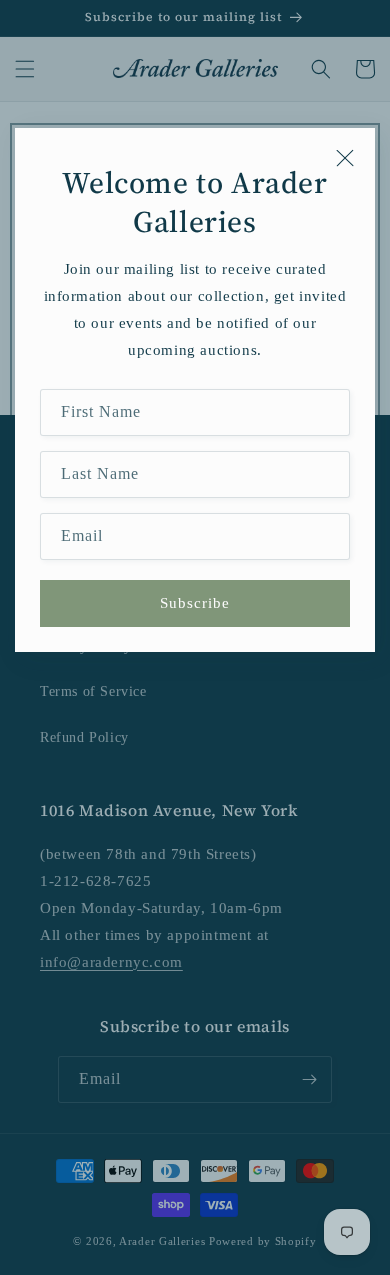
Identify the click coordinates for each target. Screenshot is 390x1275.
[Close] (345, 158)
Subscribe (195, 603)
